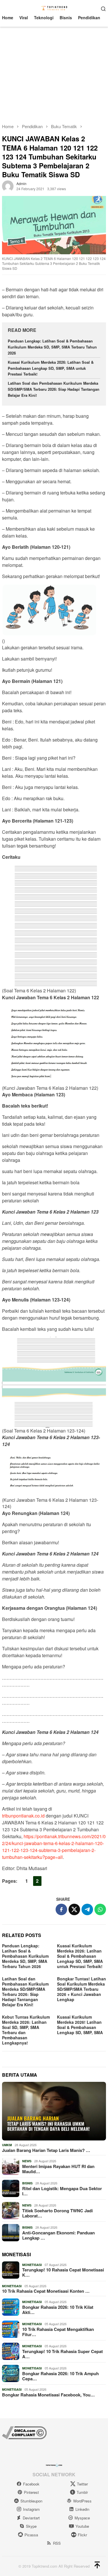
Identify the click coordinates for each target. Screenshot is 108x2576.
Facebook (31, 2484)
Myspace (82, 2518)
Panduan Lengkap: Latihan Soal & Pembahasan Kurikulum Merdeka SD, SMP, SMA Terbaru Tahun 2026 (52, 347)
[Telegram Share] (87, 1909)
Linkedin (82, 2509)
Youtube (82, 2526)
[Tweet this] (74, 1909)
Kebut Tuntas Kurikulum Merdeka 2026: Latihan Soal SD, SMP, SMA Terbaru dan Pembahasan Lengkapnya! (26, 2030)
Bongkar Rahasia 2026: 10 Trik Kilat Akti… (58, 2310)
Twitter (82, 2484)
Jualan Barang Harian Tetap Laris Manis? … (46, 2150)
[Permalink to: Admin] (8, 186)
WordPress (82, 2501)
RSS (57, 2543)
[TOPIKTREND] (54, 8)
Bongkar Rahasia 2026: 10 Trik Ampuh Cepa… (60, 2376)
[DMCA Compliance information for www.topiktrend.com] (24, 2432)
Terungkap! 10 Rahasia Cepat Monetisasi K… (63, 2272)
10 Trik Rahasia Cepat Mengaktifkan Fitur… (58, 2332)
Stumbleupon (31, 2501)
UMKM (7, 2145)
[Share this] (61, 1909)
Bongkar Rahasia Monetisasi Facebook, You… (48, 2395)
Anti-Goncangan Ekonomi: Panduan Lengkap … (58, 2235)
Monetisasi (32, 2265)
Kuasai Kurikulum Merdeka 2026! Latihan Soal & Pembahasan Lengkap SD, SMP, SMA (80, 2025)
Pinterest (31, 2492)
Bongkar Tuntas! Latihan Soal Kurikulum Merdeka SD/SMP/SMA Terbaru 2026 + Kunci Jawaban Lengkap (82, 1989)
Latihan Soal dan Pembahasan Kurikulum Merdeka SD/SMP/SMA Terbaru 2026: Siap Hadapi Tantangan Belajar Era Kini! (54, 389)
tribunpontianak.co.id (23, 1816)
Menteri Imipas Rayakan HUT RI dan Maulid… (58, 2169)
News (27, 2161)
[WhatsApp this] (100, 1909)
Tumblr (82, 2492)
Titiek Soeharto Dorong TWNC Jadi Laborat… (57, 2213)
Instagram (31, 2509)
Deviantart (31, 2518)
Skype (31, 2526)
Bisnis (27, 2183)
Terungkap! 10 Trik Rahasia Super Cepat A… (62, 2354)
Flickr (82, 2535)
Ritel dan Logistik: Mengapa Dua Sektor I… (62, 2191)
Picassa (31, 2535)
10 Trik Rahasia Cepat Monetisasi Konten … (46, 2291)
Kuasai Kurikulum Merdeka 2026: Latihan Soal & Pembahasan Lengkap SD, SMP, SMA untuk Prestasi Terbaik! (51, 368)
